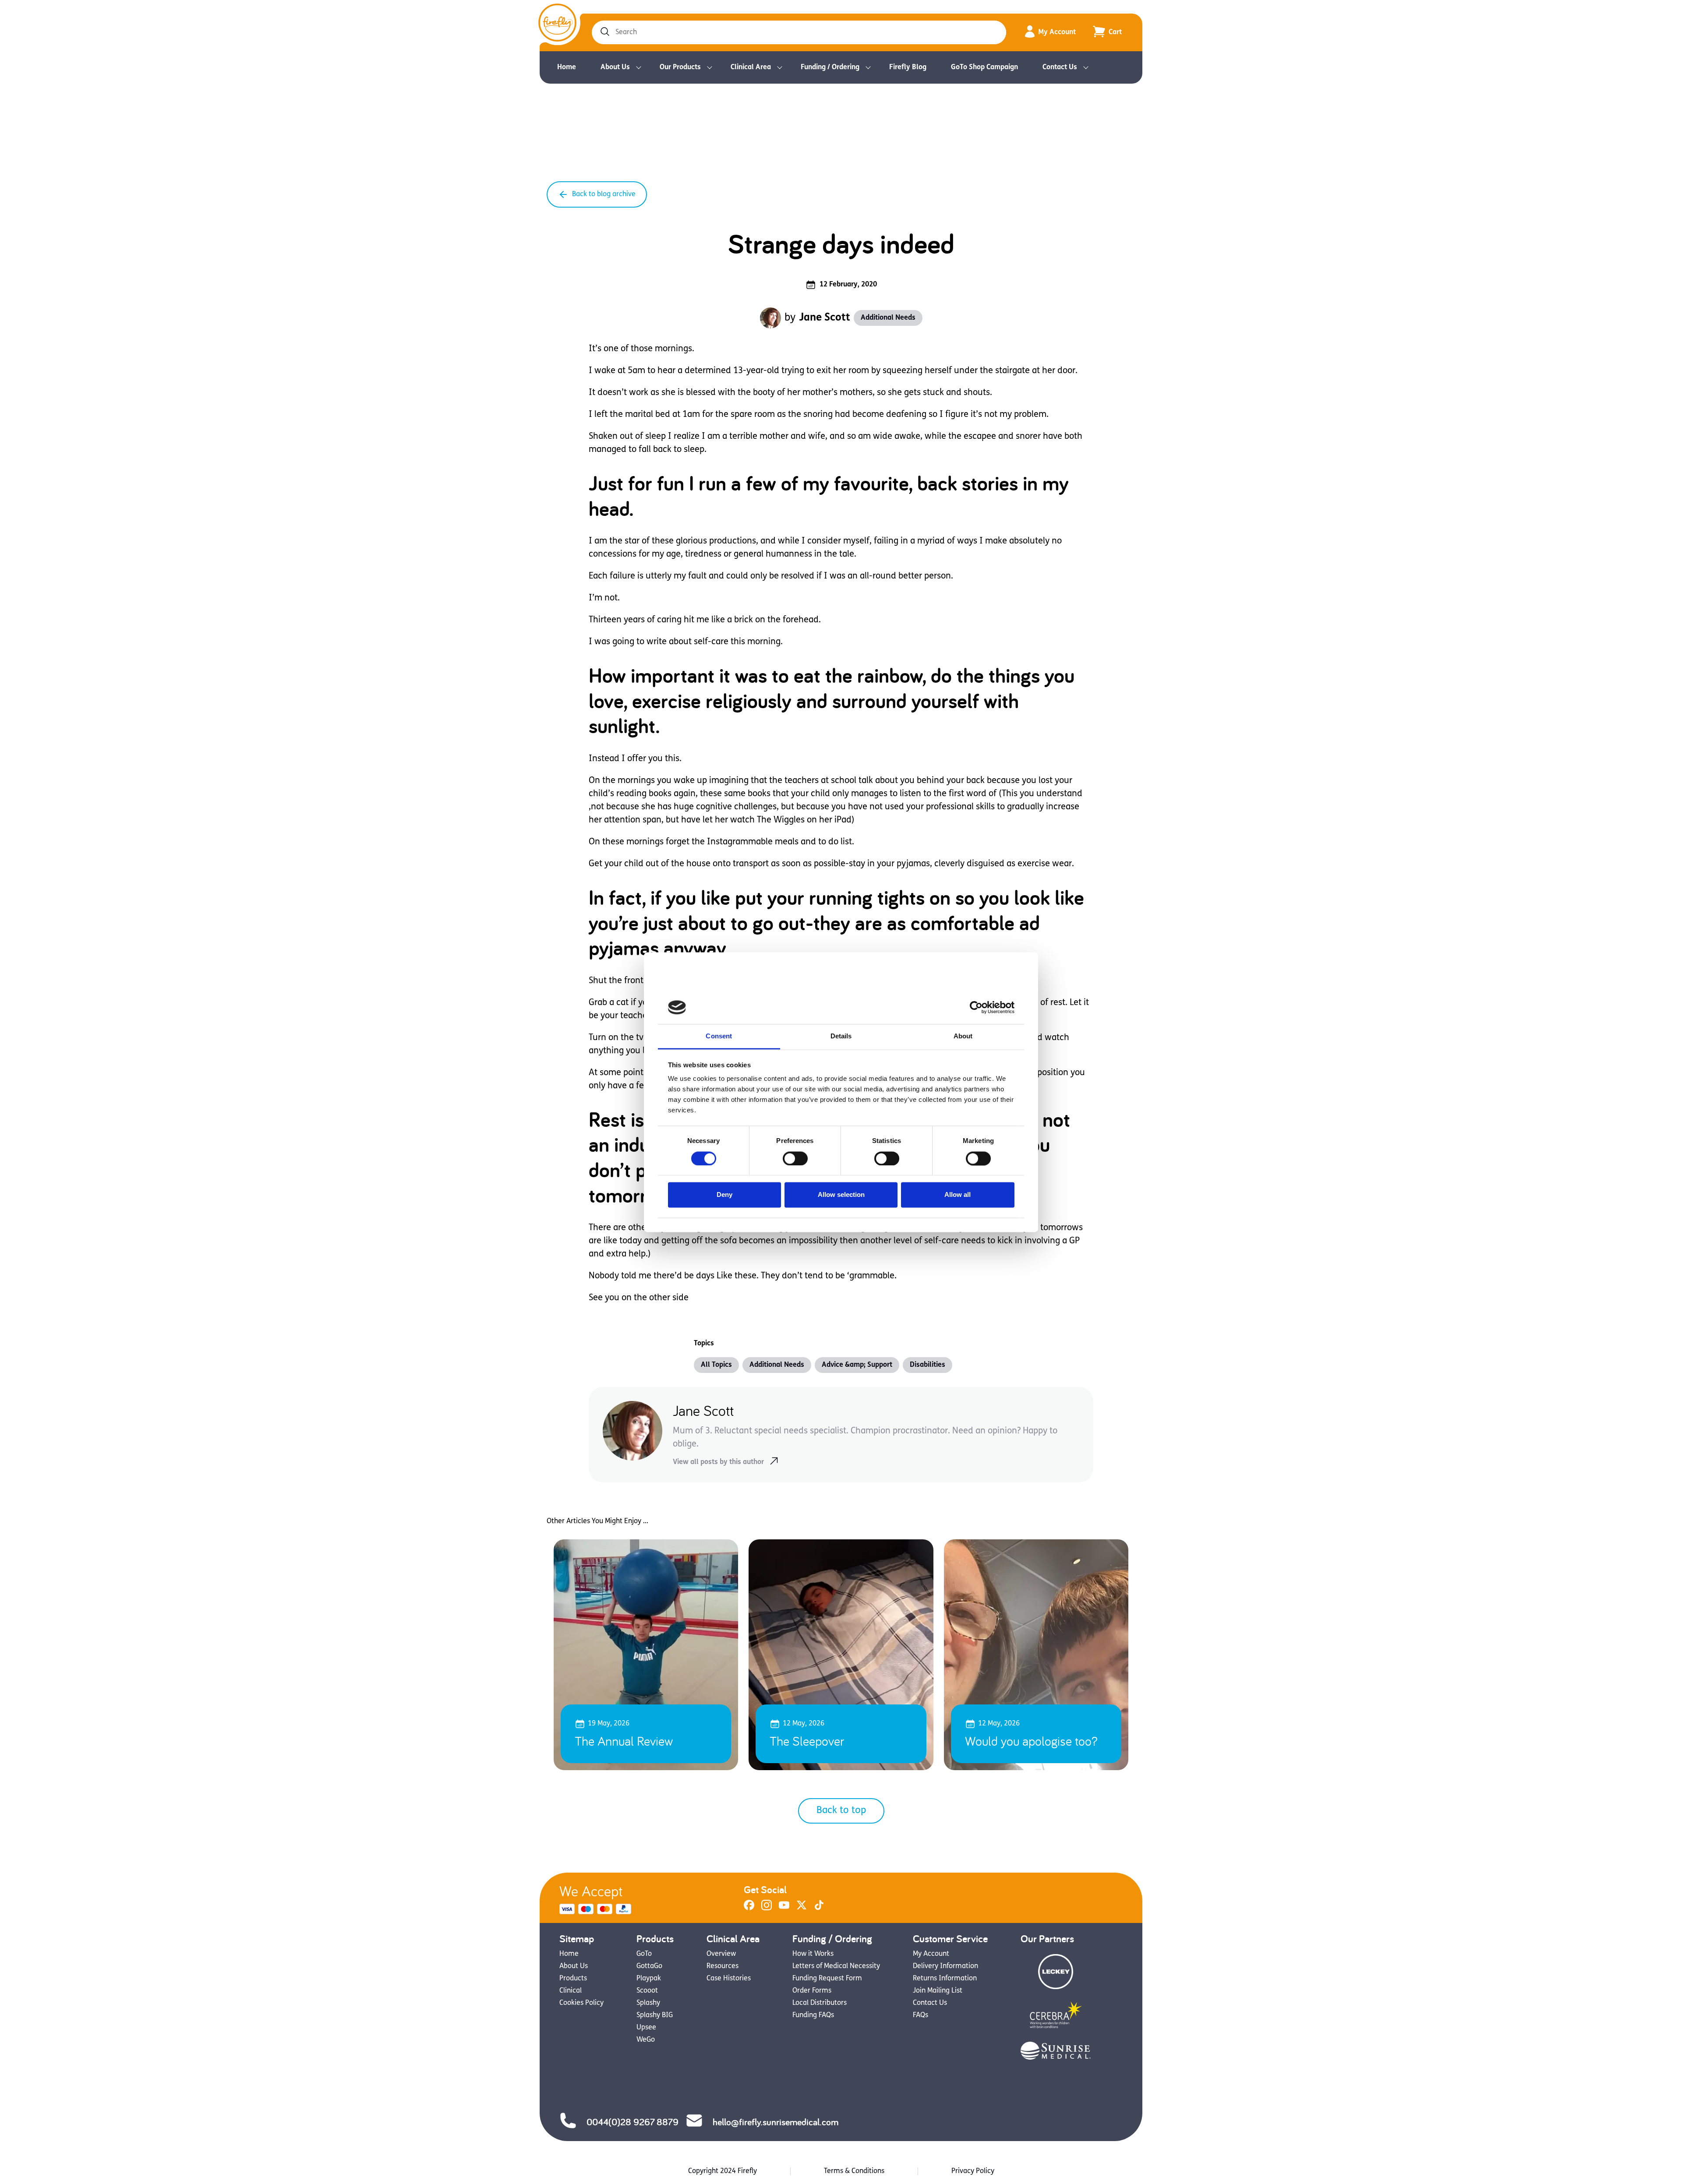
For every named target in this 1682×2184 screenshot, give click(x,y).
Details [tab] (841, 1036)
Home (567, 67)
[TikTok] (819, 1909)
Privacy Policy (973, 2171)
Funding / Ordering (830, 67)
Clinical (571, 1991)
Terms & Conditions (854, 2171)
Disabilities (928, 1365)
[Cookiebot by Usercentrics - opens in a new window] (976, 1007)
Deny (724, 1195)
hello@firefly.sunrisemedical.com (776, 2122)
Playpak (649, 1979)
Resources (723, 1966)
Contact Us (1060, 67)
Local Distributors (820, 2003)
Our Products (680, 67)
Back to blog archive (604, 194)
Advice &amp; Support (857, 1365)
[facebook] (749, 1909)
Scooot (647, 1991)
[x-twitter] (802, 1909)
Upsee (646, 2028)
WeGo (646, 2040)
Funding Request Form (827, 1979)
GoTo (644, 1954)
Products (573, 1979)
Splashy (648, 2003)
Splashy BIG (655, 2015)
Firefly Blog (908, 67)
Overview (721, 1954)
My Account (1057, 32)
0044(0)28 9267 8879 (633, 2122)
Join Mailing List (938, 1991)
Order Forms (812, 1991)
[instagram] (767, 1909)
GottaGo (649, 1966)
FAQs (921, 2015)
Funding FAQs (813, 2015)
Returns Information (945, 1979)
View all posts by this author (718, 1462)
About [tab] (963, 1036)
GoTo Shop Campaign (984, 67)
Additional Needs (888, 318)
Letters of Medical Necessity (836, 1966)
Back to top (841, 1811)
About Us (615, 67)
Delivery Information (945, 1966)
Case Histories (729, 1979)
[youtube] (784, 1909)
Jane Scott (825, 318)
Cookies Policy (581, 2003)
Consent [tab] (719, 1036)
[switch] (795, 1158)
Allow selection (841, 1195)
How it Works (813, 1954)
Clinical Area (751, 67)
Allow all (958, 1195)
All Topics (716, 1365)
